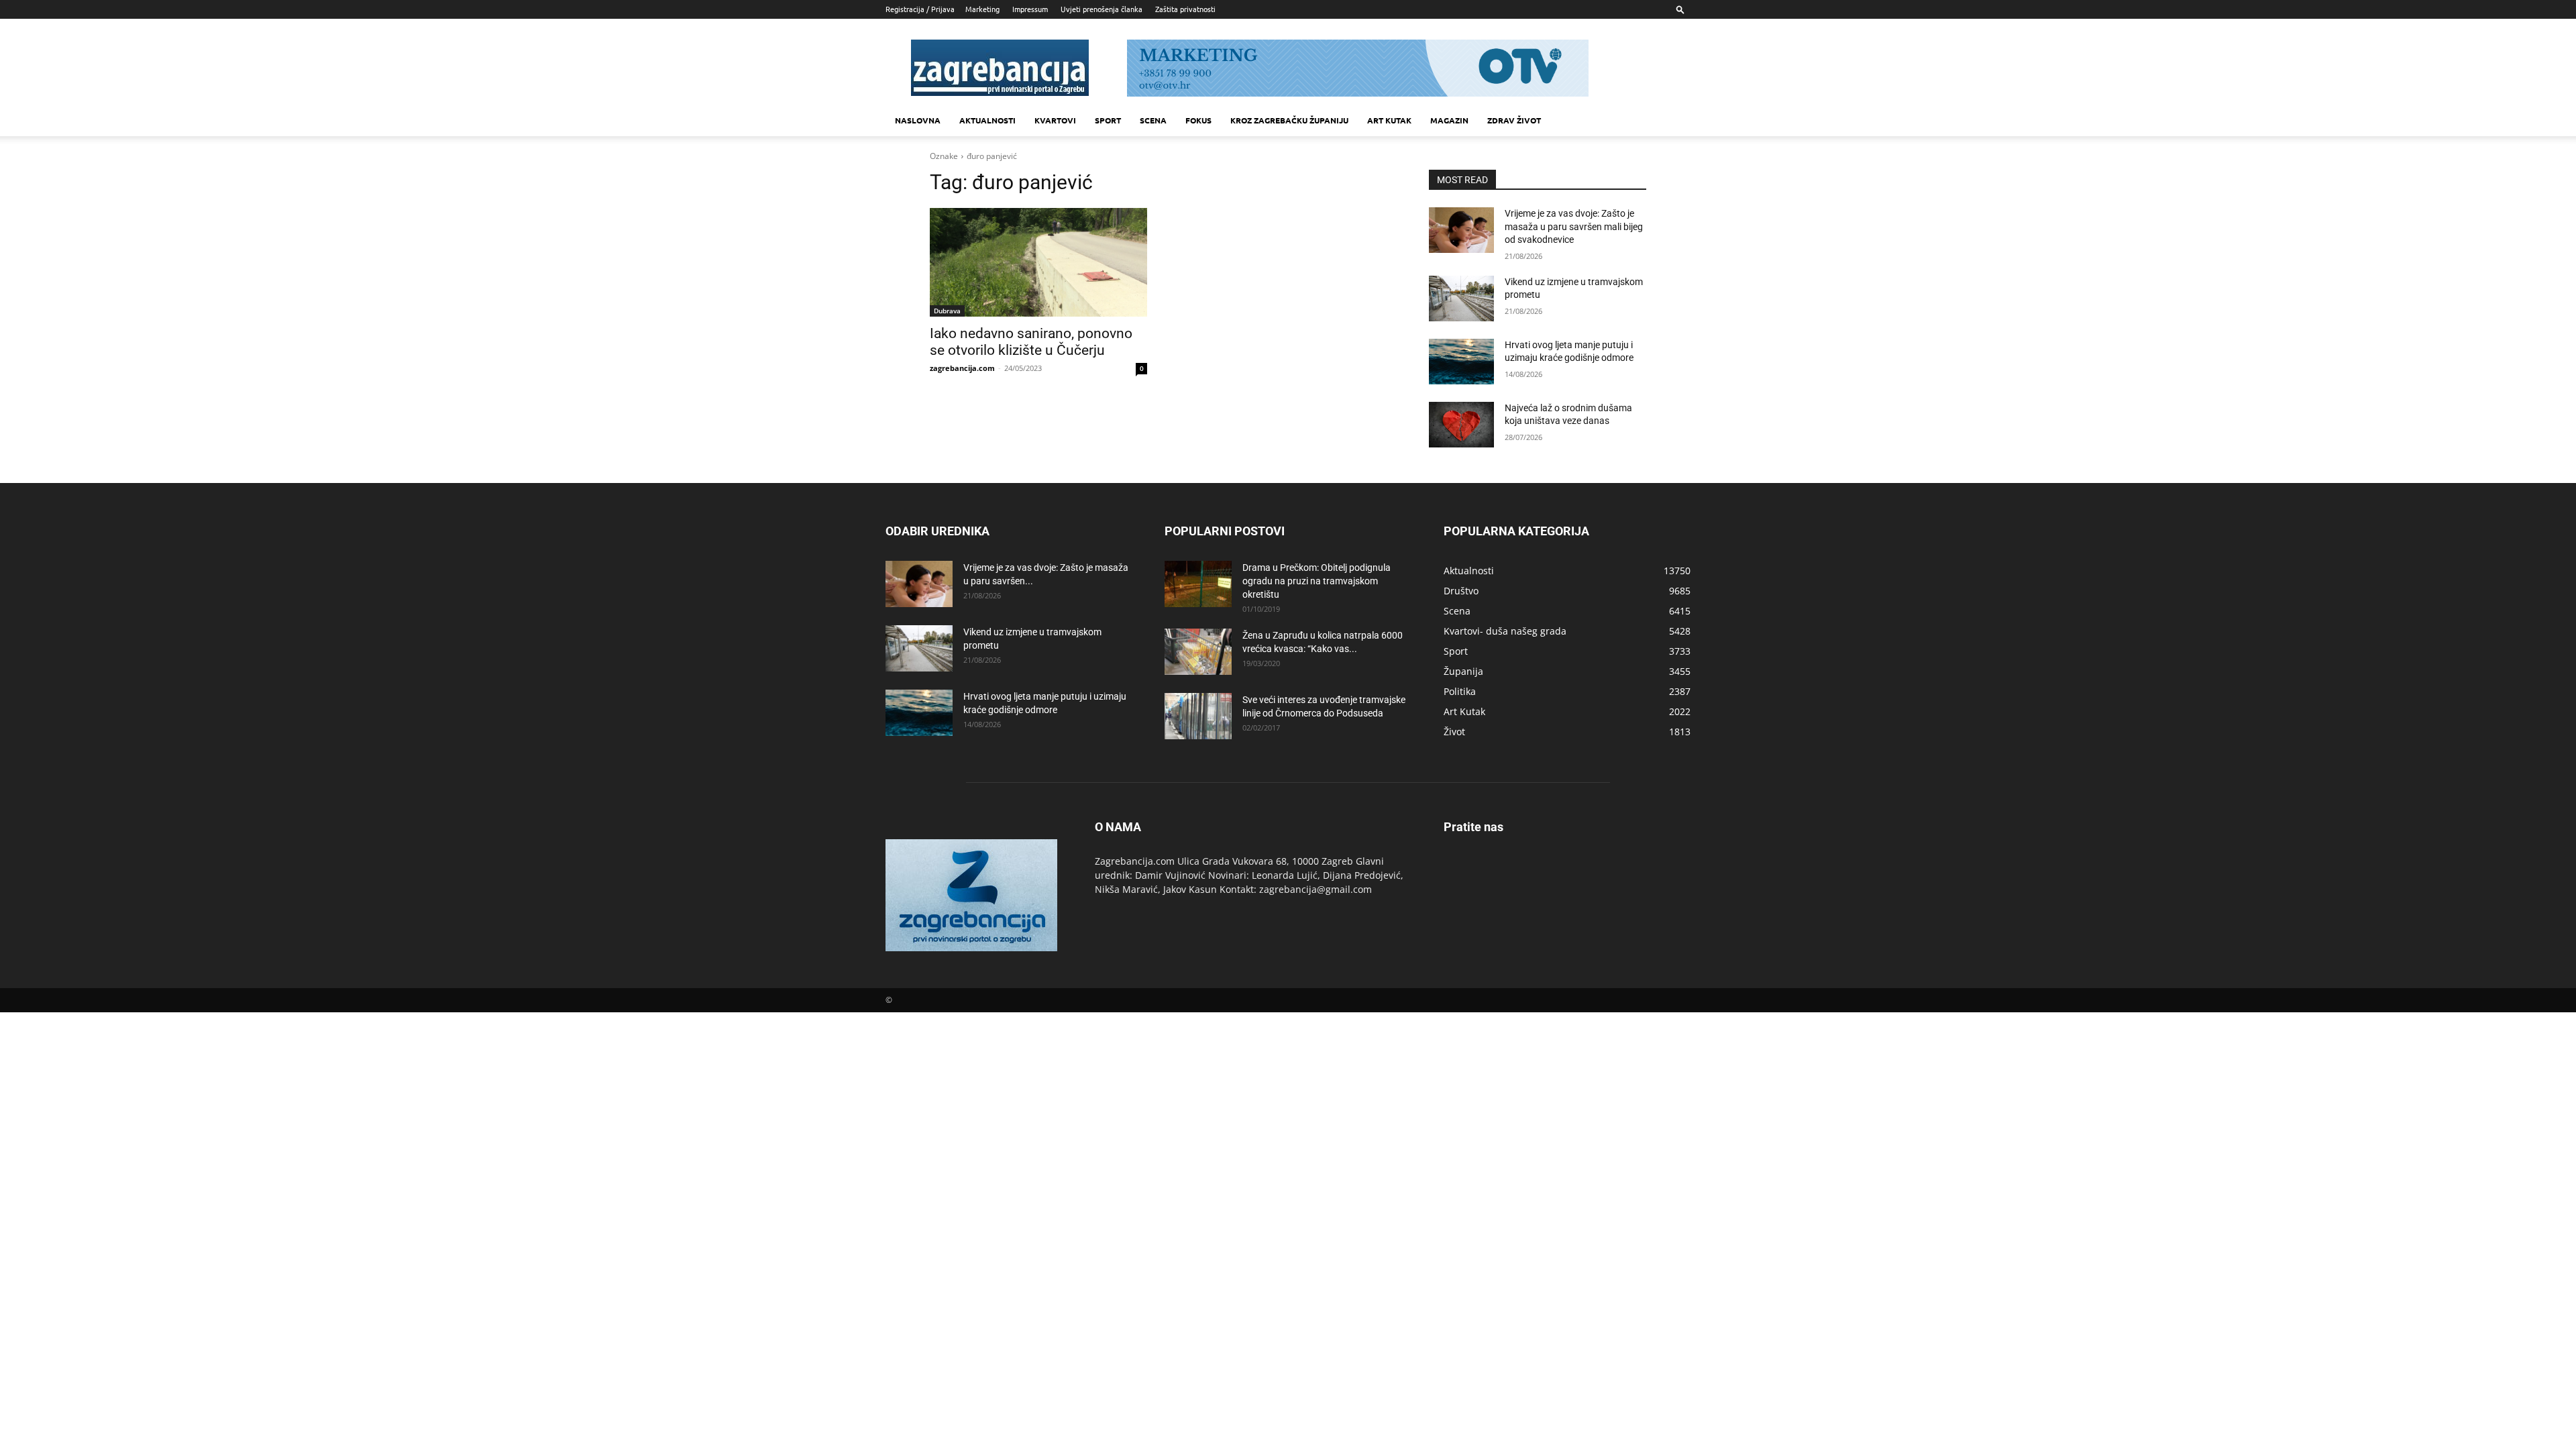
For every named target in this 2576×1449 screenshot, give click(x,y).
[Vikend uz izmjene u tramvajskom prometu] (1461, 299)
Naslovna (918, 120)
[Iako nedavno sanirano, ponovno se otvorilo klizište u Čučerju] (1038, 262)
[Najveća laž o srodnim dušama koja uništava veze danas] (1461, 425)
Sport (1108, 120)
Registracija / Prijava (920, 9)
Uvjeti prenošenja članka (1102, 9)
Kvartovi (1055, 120)
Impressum (1030, 9)
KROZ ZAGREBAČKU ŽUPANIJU (1289, 120)
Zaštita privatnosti (1185, 9)
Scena (1153, 120)
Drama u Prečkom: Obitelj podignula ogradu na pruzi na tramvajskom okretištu (1317, 581)
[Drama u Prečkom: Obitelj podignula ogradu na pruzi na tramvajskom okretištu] (1198, 584)
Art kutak (1389, 120)
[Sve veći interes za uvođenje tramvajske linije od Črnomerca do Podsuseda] (1198, 716)
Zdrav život (1514, 120)
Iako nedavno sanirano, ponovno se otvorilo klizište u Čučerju (1031, 342)
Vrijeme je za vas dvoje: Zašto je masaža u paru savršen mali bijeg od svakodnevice (1574, 226)
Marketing (982, 9)
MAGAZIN (1449, 120)
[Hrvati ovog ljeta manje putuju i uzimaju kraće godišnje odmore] (1461, 362)
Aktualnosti (987, 120)
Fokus (1198, 120)
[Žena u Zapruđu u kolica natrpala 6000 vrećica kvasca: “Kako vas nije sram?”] (1198, 652)
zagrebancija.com (962, 368)
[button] (1680, 9)
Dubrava (947, 311)
